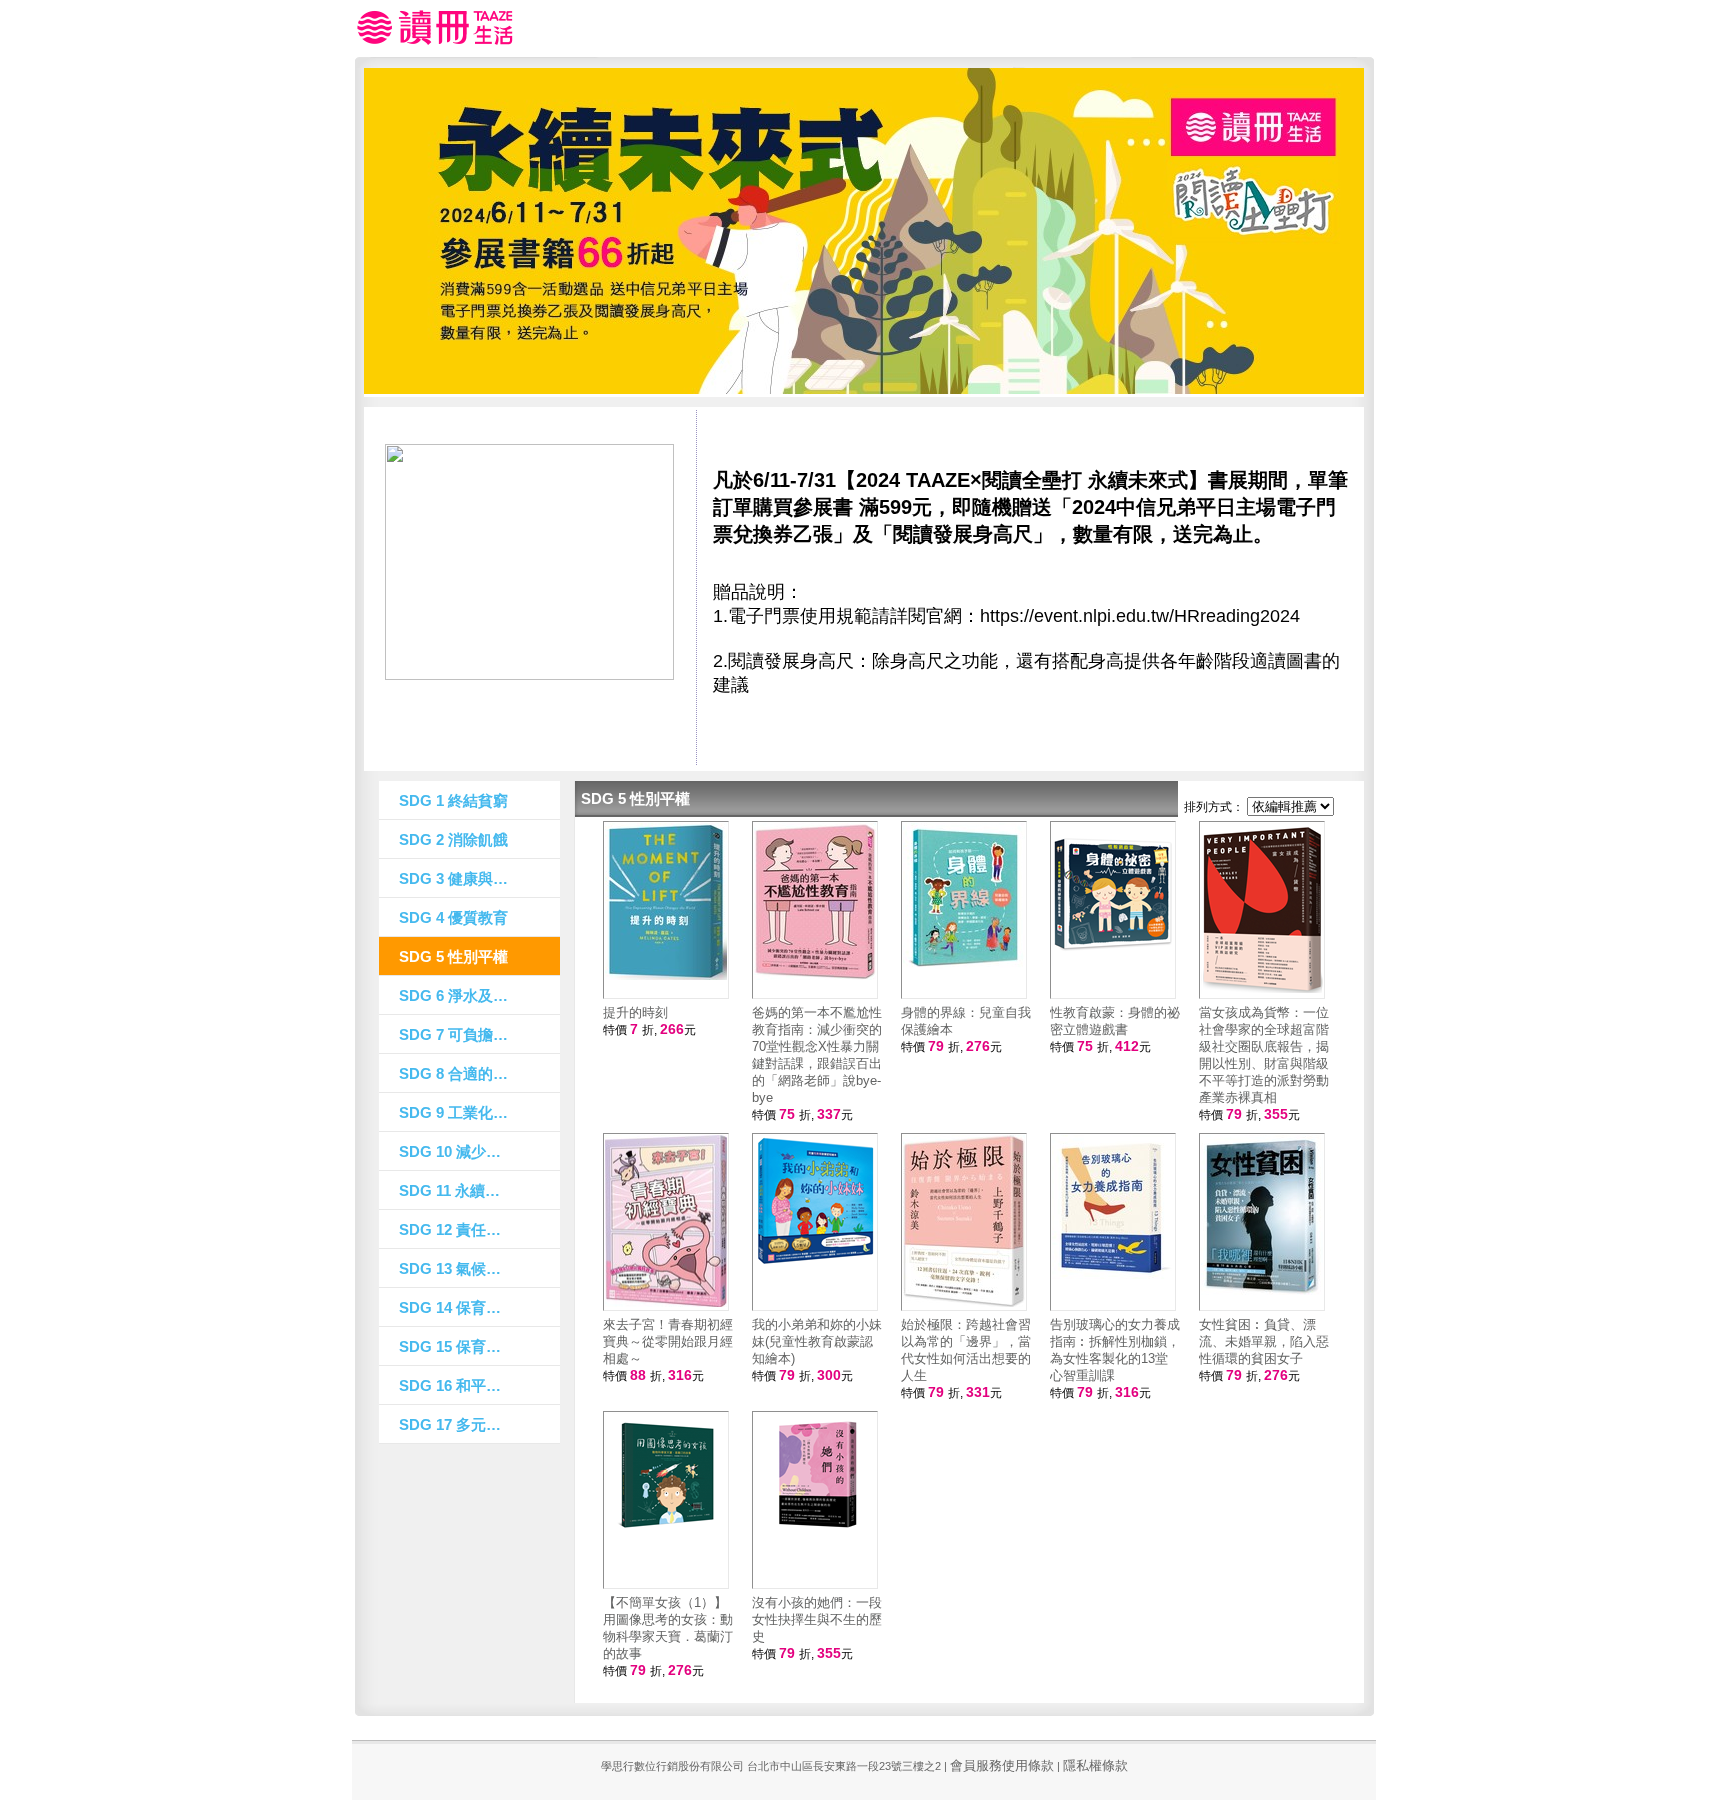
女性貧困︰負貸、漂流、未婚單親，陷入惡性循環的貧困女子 (1264, 1341)
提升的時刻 (635, 1012)
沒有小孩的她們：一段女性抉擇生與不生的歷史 (817, 1619)
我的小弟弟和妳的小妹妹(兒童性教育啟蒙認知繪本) (817, 1341)
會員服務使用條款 (1002, 1765)
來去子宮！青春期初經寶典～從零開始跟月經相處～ (668, 1341)
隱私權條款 (1095, 1765)
